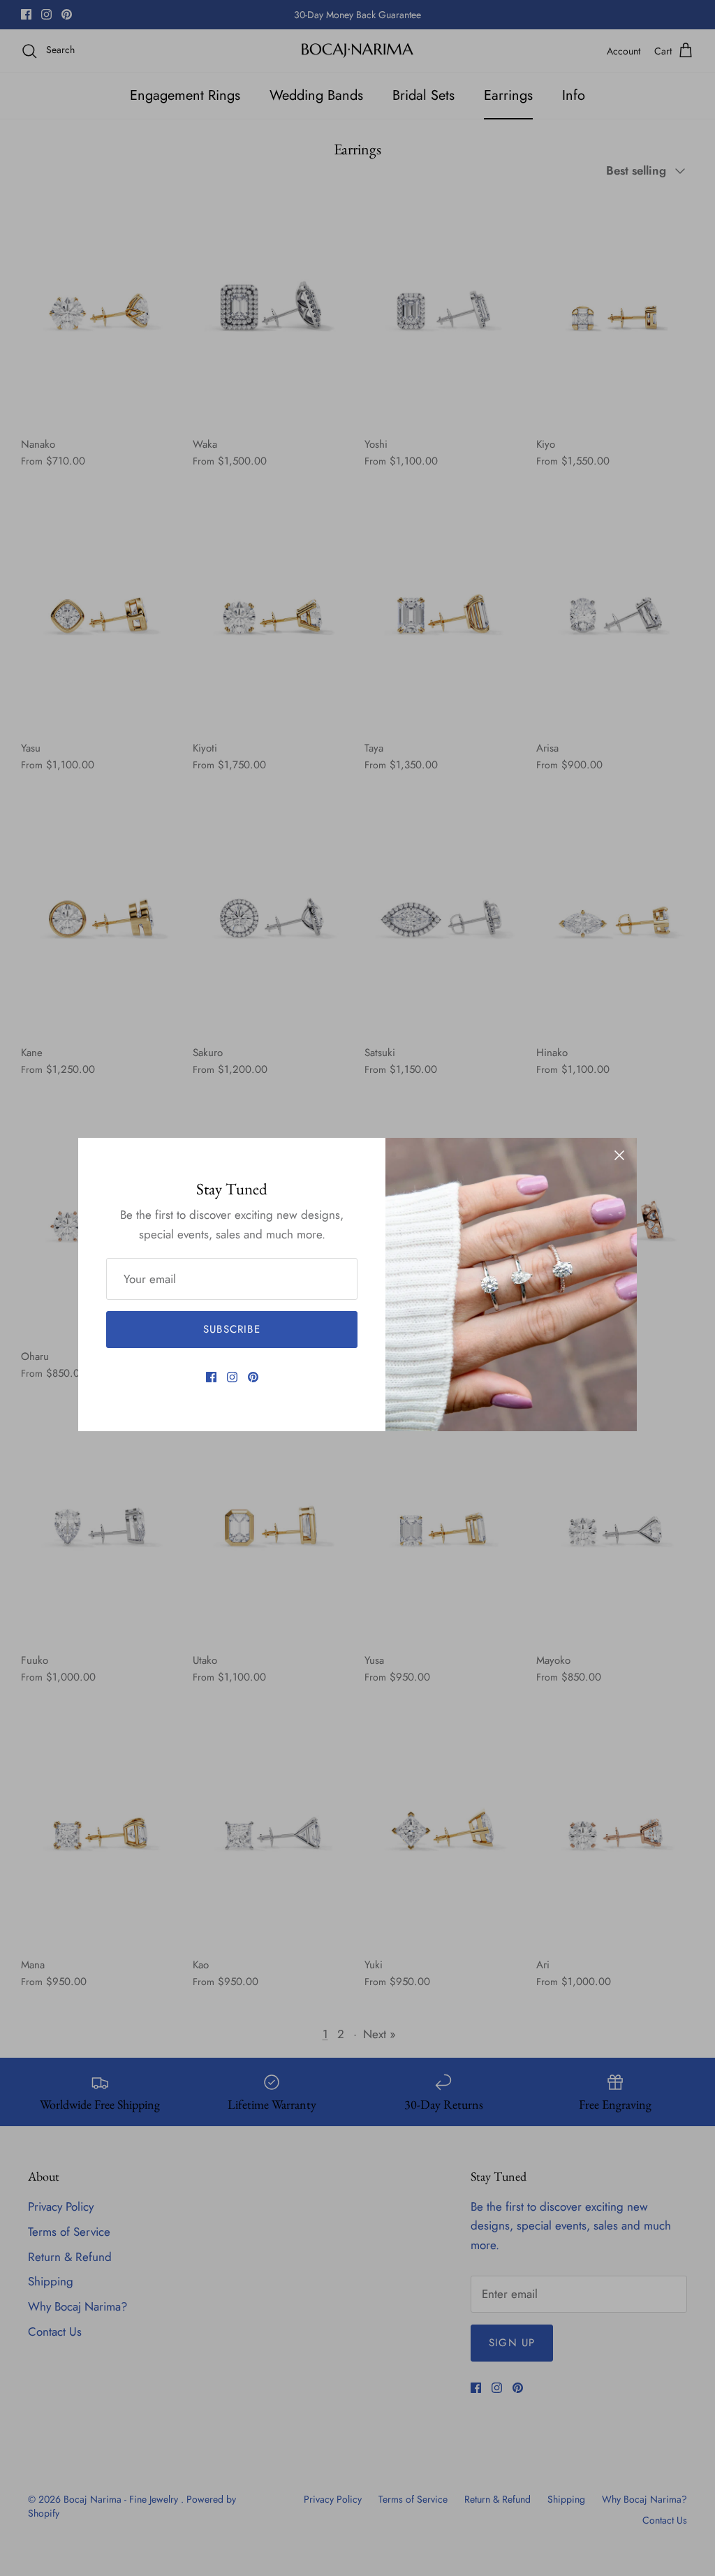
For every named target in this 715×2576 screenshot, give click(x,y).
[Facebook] (211, 1377)
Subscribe (232, 1329)
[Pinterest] (253, 1377)
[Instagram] (232, 1377)
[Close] (619, 1155)
